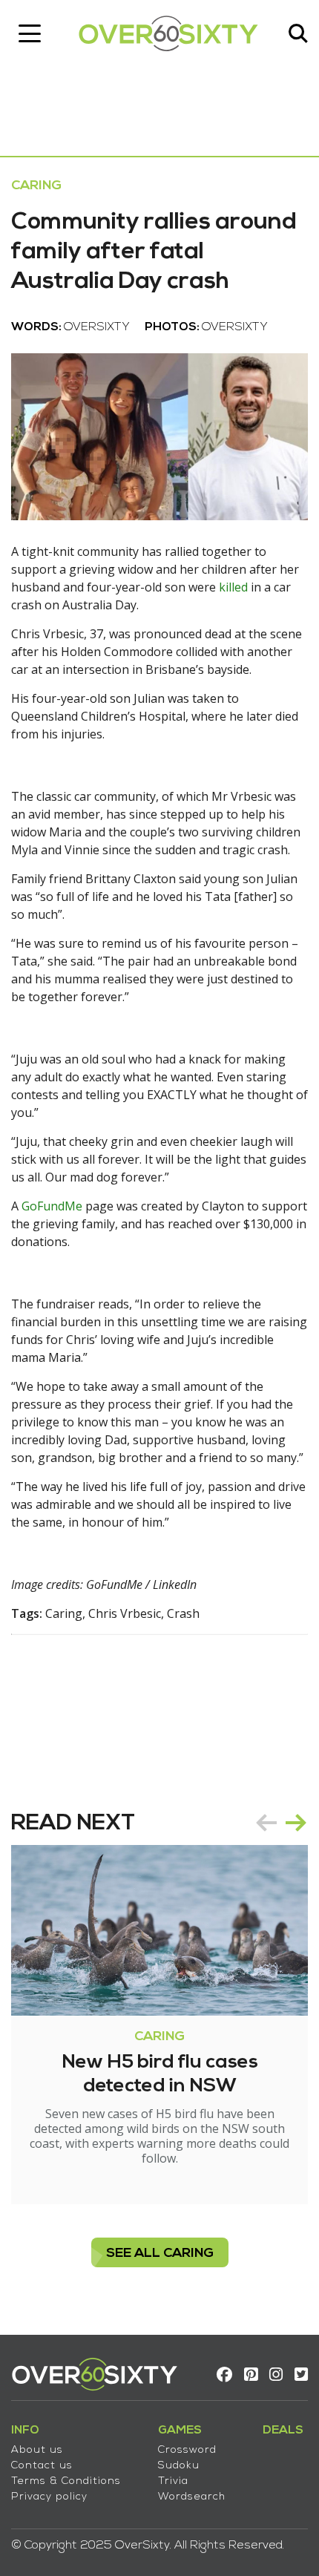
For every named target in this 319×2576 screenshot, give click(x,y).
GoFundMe (52, 1206)
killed (233, 587)
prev (266, 1823)
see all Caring (160, 2254)
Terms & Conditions (66, 2481)
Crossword (187, 2450)
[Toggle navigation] (30, 33)
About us (37, 2450)
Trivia (173, 2481)
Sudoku (179, 2466)
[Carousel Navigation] (281, 1823)
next (296, 1823)
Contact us (42, 2466)
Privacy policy (49, 2497)
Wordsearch (192, 2497)
